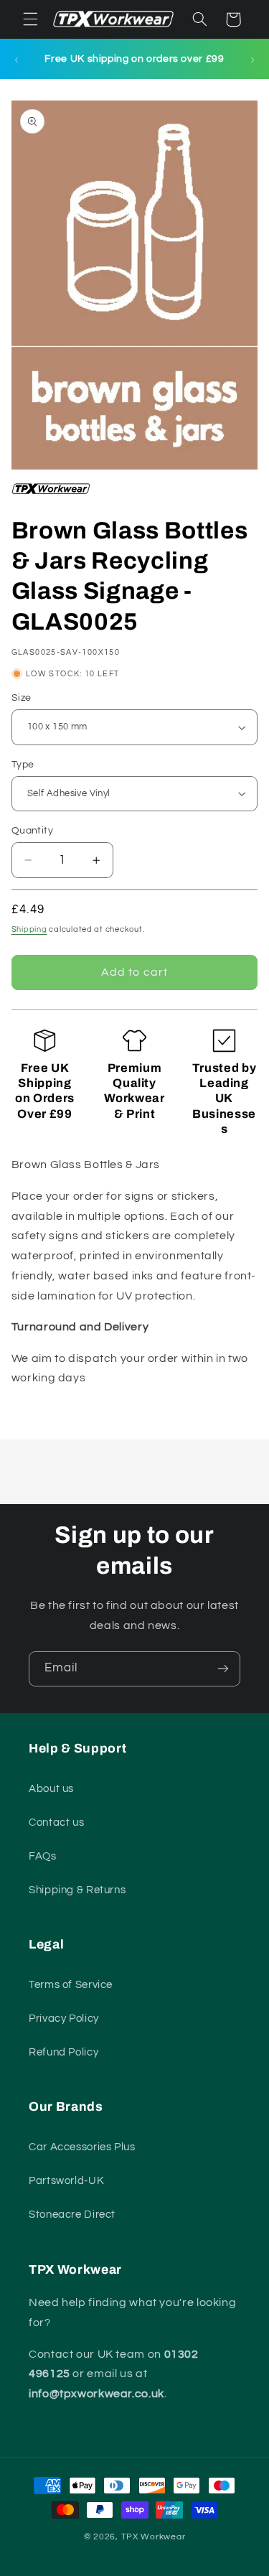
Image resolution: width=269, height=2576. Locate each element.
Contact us (56, 1823)
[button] (30, 19)
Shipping (29, 929)
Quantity (32, 831)
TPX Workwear (154, 2537)
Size (22, 698)
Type (23, 765)
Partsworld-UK (66, 2181)
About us (51, 1789)
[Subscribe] (223, 1669)
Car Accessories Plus (82, 2147)
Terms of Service (71, 1985)
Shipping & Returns (77, 1890)
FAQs (43, 1856)
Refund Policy (63, 2052)
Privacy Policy (64, 2019)
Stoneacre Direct (72, 2215)
